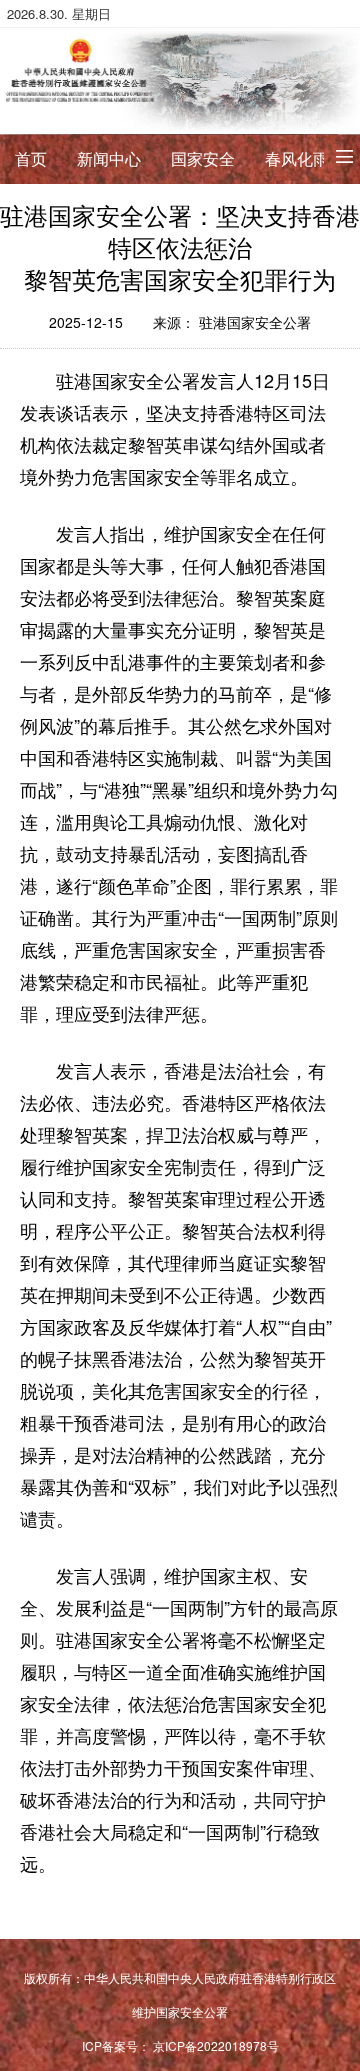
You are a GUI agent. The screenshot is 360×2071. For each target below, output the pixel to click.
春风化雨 (297, 158)
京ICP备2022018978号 (216, 2045)
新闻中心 (109, 158)
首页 (31, 158)
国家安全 (203, 158)
